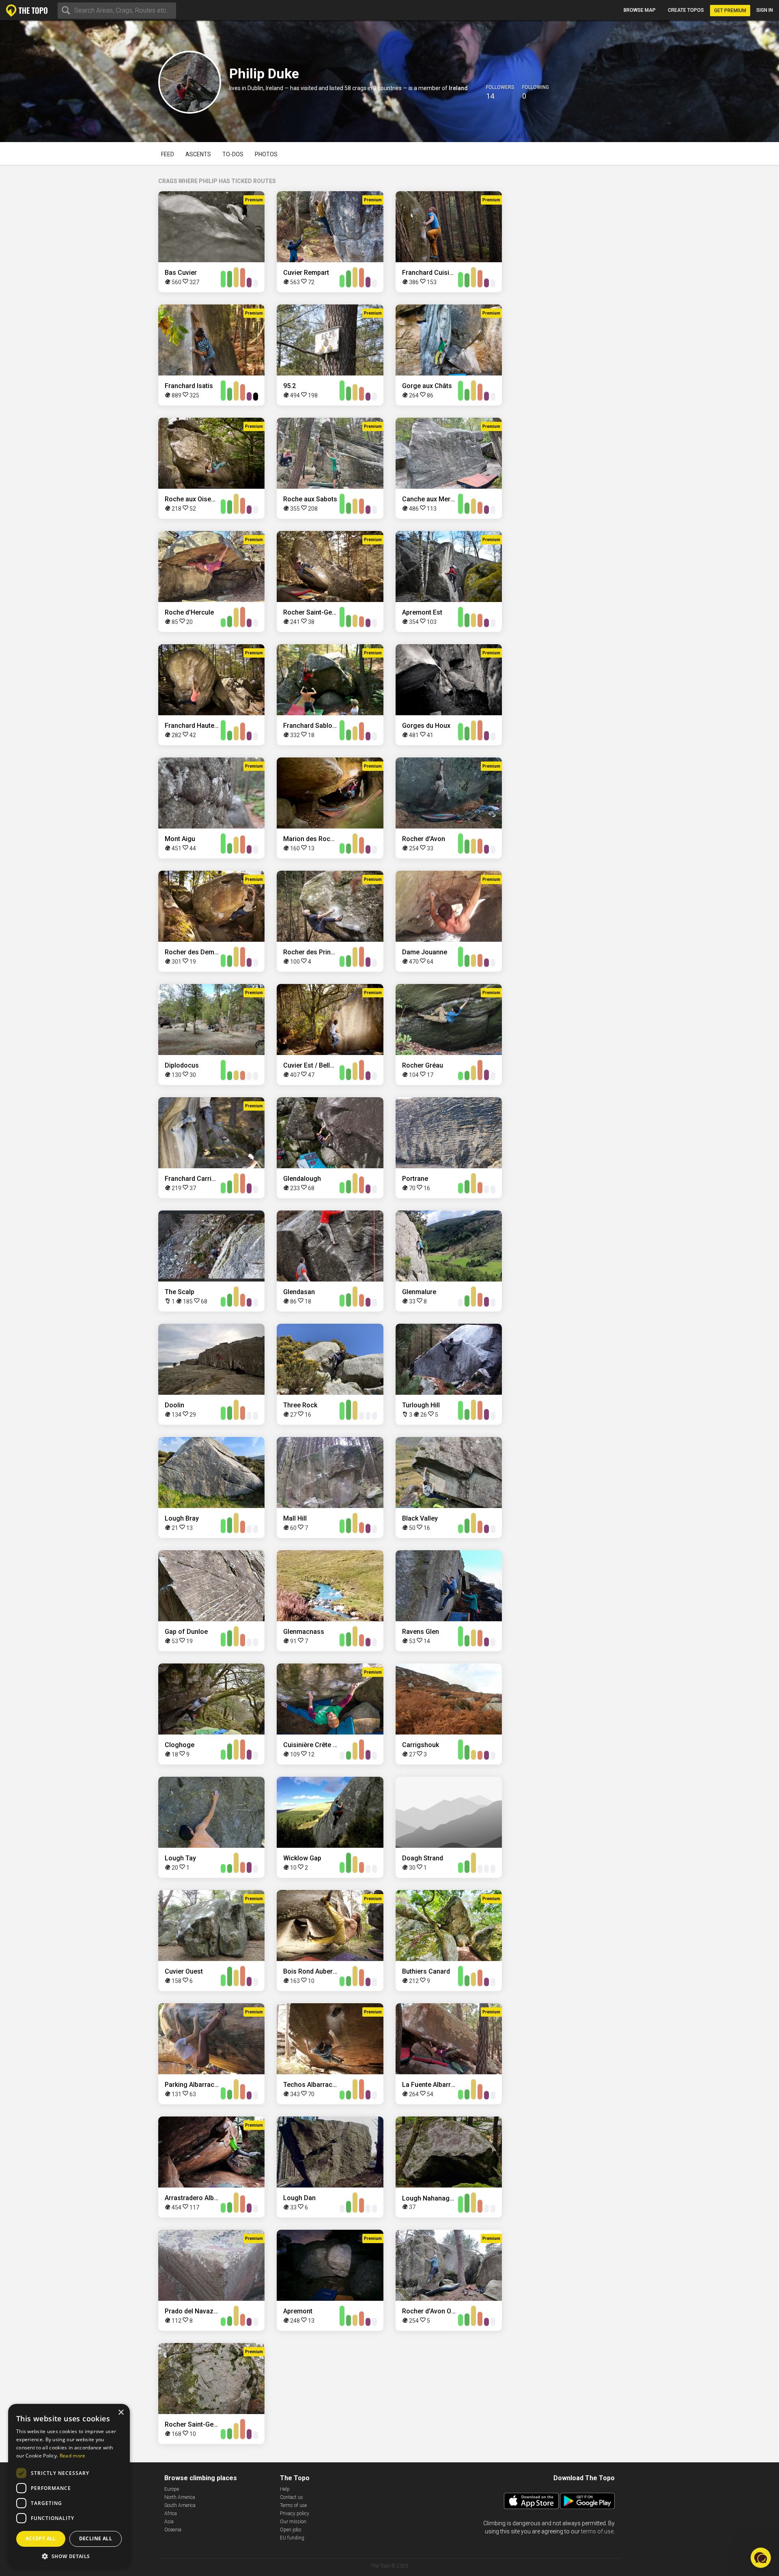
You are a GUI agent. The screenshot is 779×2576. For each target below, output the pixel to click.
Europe (172, 2489)
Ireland (458, 88)
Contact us (292, 2497)
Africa (171, 2513)
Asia (169, 2522)
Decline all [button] (96, 2538)
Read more (73, 2456)
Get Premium (730, 11)
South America (180, 2505)
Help (285, 2489)
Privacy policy (295, 2513)
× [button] (121, 2413)
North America (180, 2497)
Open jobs (291, 2530)
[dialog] (69, 2486)
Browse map (640, 10)
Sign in (765, 10)
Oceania (173, 2530)
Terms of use (293, 2505)
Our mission (293, 2522)
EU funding (292, 2538)
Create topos (686, 10)
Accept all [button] (41, 2538)
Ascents (198, 154)
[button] (69, 2556)
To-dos (233, 154)
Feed (168, 154)
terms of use (597, 2531)
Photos (266, 154)
